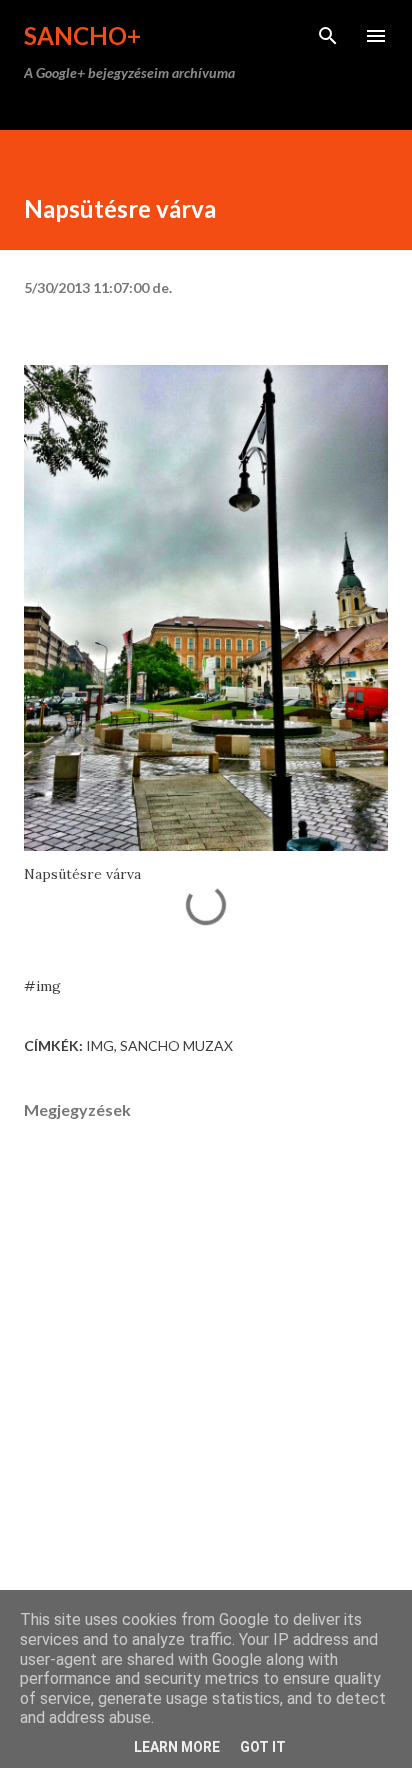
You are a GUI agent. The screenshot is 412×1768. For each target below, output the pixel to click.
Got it (263, 1747)
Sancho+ (82, 35)
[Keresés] (328, 36)
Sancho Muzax (176, 1045)
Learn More (177, 1747)
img (100, 1045)
